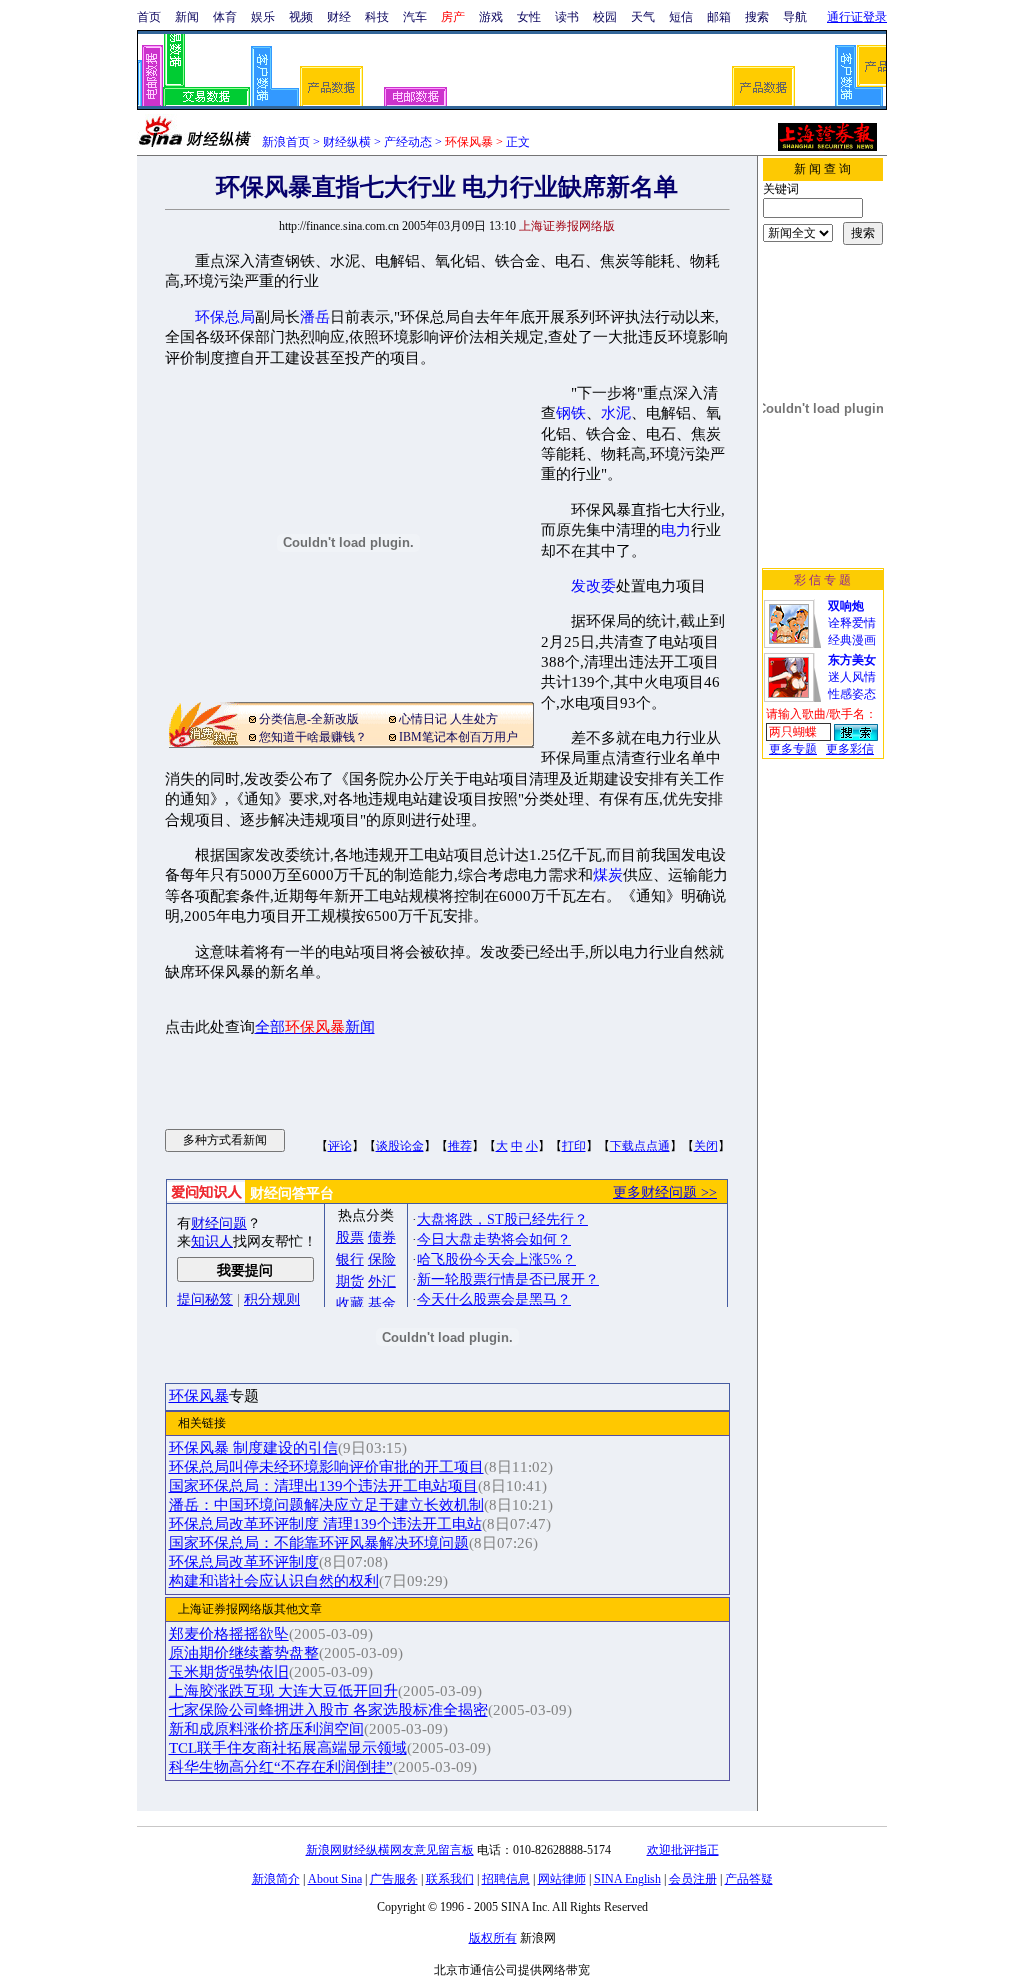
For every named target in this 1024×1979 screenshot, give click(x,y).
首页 (149, 17)
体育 (225, 17)
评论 (340, 1146)
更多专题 (793, 749)
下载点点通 (640, 1146)
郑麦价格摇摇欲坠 (229, 1634)
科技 (377, 17)
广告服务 (394, 1879)
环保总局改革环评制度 (244, 1562)
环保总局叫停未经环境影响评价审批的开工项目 (326, 1467)
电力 (676, 530)
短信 (681, 17)
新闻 (187, 17)
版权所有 (493, 1938)
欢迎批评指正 (683, 1850)
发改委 (593, 586)
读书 (567, 17)
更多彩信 (850, 749)
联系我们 (450, 1879)
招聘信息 (506, 1879)
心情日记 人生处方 (448, 719)
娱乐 (263, 17)
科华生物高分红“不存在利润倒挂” (281, 1767)
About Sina (335, 1879)
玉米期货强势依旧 (229, 1672)
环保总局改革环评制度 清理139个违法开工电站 (325, 1524)
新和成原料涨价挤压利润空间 (266, 1729)
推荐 (460, 1146)
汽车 (415, 17)
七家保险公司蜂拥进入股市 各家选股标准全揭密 (328, 1710)
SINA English (627, 1879)
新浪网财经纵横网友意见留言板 (390, 1850)
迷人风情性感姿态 (852, 677)
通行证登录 (857, 17)
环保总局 (225, 317)
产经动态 (408, 142)
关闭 (706, 1146)
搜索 (757, 17)
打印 (574, 1146)
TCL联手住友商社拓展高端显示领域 (288, 1748)
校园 (605, 17)
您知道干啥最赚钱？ (313, 737)
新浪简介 (276, 1879)
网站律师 (562, 1879)
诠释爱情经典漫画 (852, 623)
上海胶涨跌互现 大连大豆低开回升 (283, 1691)
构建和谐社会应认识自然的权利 (274, 1581)
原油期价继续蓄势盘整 (244, 1653)
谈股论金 (400, 1146)
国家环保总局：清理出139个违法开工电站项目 (323, 1486)
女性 (529, 17)
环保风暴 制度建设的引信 (253, 1448)
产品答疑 (749, 1879)
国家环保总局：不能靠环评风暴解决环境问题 (319, 1543)
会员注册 (693, 1879)
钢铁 (571, 413)
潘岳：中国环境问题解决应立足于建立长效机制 (326, 1505)
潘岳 (315, 317)
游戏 (491, 17)
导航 (795, 17)
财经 (339, 17)
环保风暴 (199, 1396)
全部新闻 (315, 1027)
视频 (301, 17)
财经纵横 (347, 142)
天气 (643, 17)
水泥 (616, 413)
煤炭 (608, 875)
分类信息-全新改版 (309, 719)
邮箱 (719, 17)
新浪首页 (286, 142)
